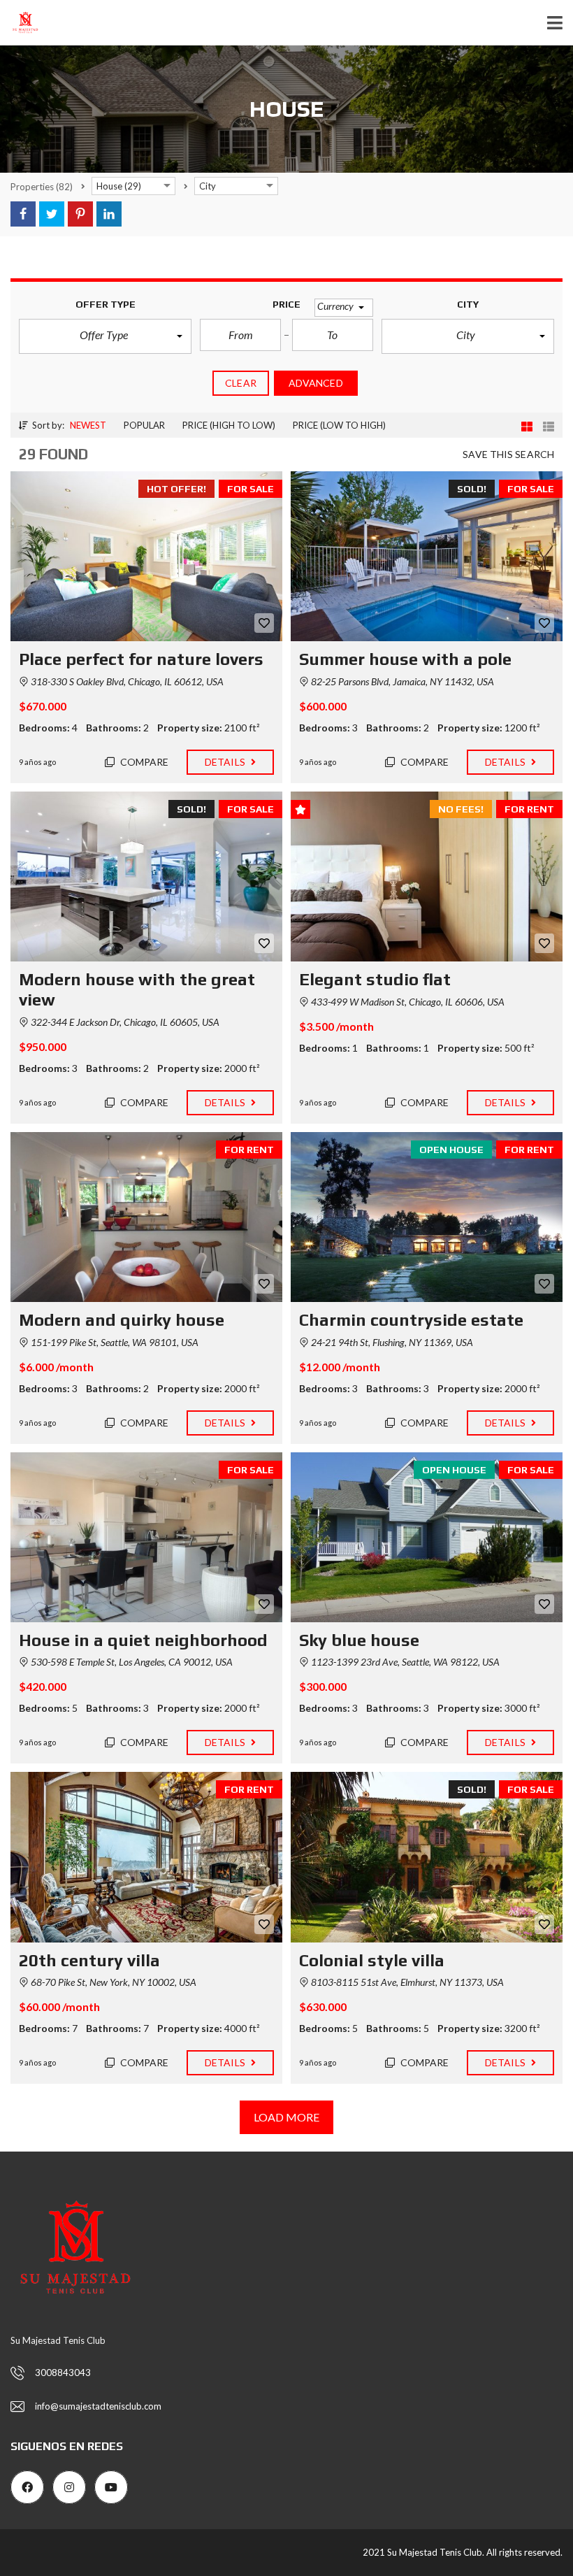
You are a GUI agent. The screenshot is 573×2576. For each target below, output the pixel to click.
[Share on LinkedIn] (109, 214)
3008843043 (63, 2373)
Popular (144, 425)
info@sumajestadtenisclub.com (98, 2406)
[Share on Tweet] (52, 214)
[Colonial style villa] (427, 1857)
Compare (144, 762)
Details (226, 762)
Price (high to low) (229, 425)
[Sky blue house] (427, 1537)
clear (241, 383)
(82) (42, 187)
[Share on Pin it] (80, 214)
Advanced (316, 383)
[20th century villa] (146, 1857)
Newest (88, 425)
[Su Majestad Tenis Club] (20, 23)
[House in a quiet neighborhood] (146, 1537)
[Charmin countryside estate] (427, 1217)
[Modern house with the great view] (146, 876)
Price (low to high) (339, 425)
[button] (105, 336)
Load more (287, 2117)
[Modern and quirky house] (146, 1217)
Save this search (508, 454)
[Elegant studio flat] (427, 876)
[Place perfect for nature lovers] (146, 556)
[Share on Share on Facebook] (23, 214)
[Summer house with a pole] (427, 556)
